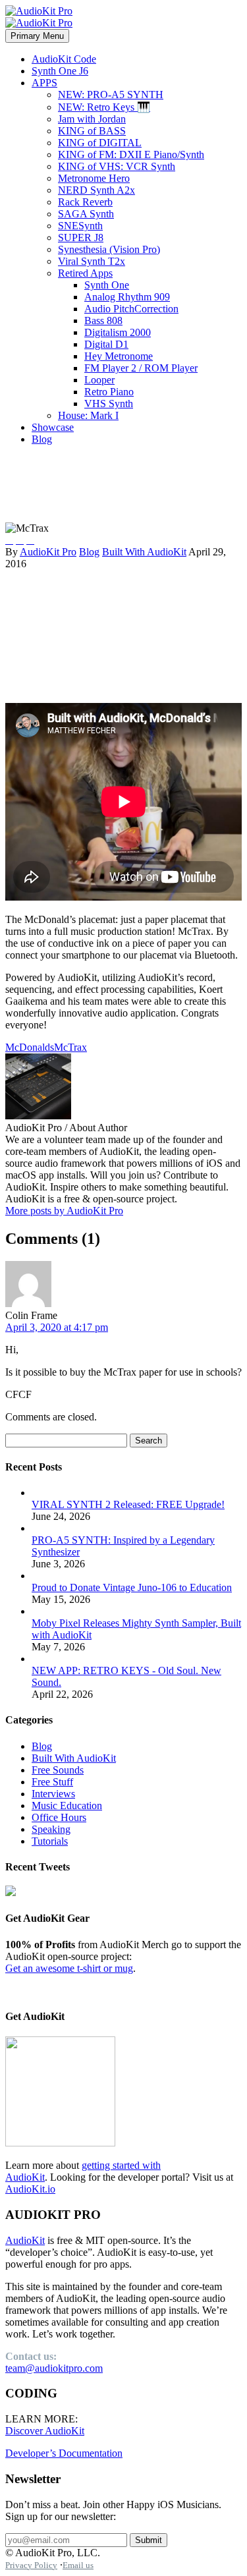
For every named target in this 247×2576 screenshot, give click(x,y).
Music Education (67, 1806)
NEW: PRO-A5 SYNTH (111, 95)
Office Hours (59, 1817)
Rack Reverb (85, 202)
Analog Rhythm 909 (127, 297)
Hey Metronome (119, 356)
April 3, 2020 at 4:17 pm (57, 1327)
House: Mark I (88, 415)
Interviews (53, 1794)
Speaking (51, 1829)
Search (149, 1441)
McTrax (70, 1047)
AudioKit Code (64, 59)
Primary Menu (37, 36)
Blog (42, 439)
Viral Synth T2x (92, 261)
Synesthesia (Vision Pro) (109, 249)
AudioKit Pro (48, 552)
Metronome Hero (94, 178)
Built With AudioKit (144, 552)
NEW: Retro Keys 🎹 (104, 107)
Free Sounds (58, 1770)
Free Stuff (52, 1782)
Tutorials (50, 1841)
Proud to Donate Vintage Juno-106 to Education (132, 1587)
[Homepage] (39, 17)
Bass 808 (103, 321)
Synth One (107, 285)
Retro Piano (109, 392)
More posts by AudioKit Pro (64, 1211)
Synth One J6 (60, 71)
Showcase (53, 427)
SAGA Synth (86, 214)
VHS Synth (109, 404)
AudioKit (25, 2240)
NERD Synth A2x (96, 190)
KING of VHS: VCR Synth (117, 166)
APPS (44, 83)
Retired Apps (85, 273)
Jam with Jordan (92, 119)
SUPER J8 (81, 238)
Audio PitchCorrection (131, 309)
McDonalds (30, 1047)
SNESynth (80, 226)
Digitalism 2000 (118, 332)
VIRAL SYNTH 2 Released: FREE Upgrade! (128, 1504)
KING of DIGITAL (100, 143)
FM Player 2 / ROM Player (141, 368)
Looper (99, 380)
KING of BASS (92, 131)
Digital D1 (106, 344)
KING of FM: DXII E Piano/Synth (131, 154)
